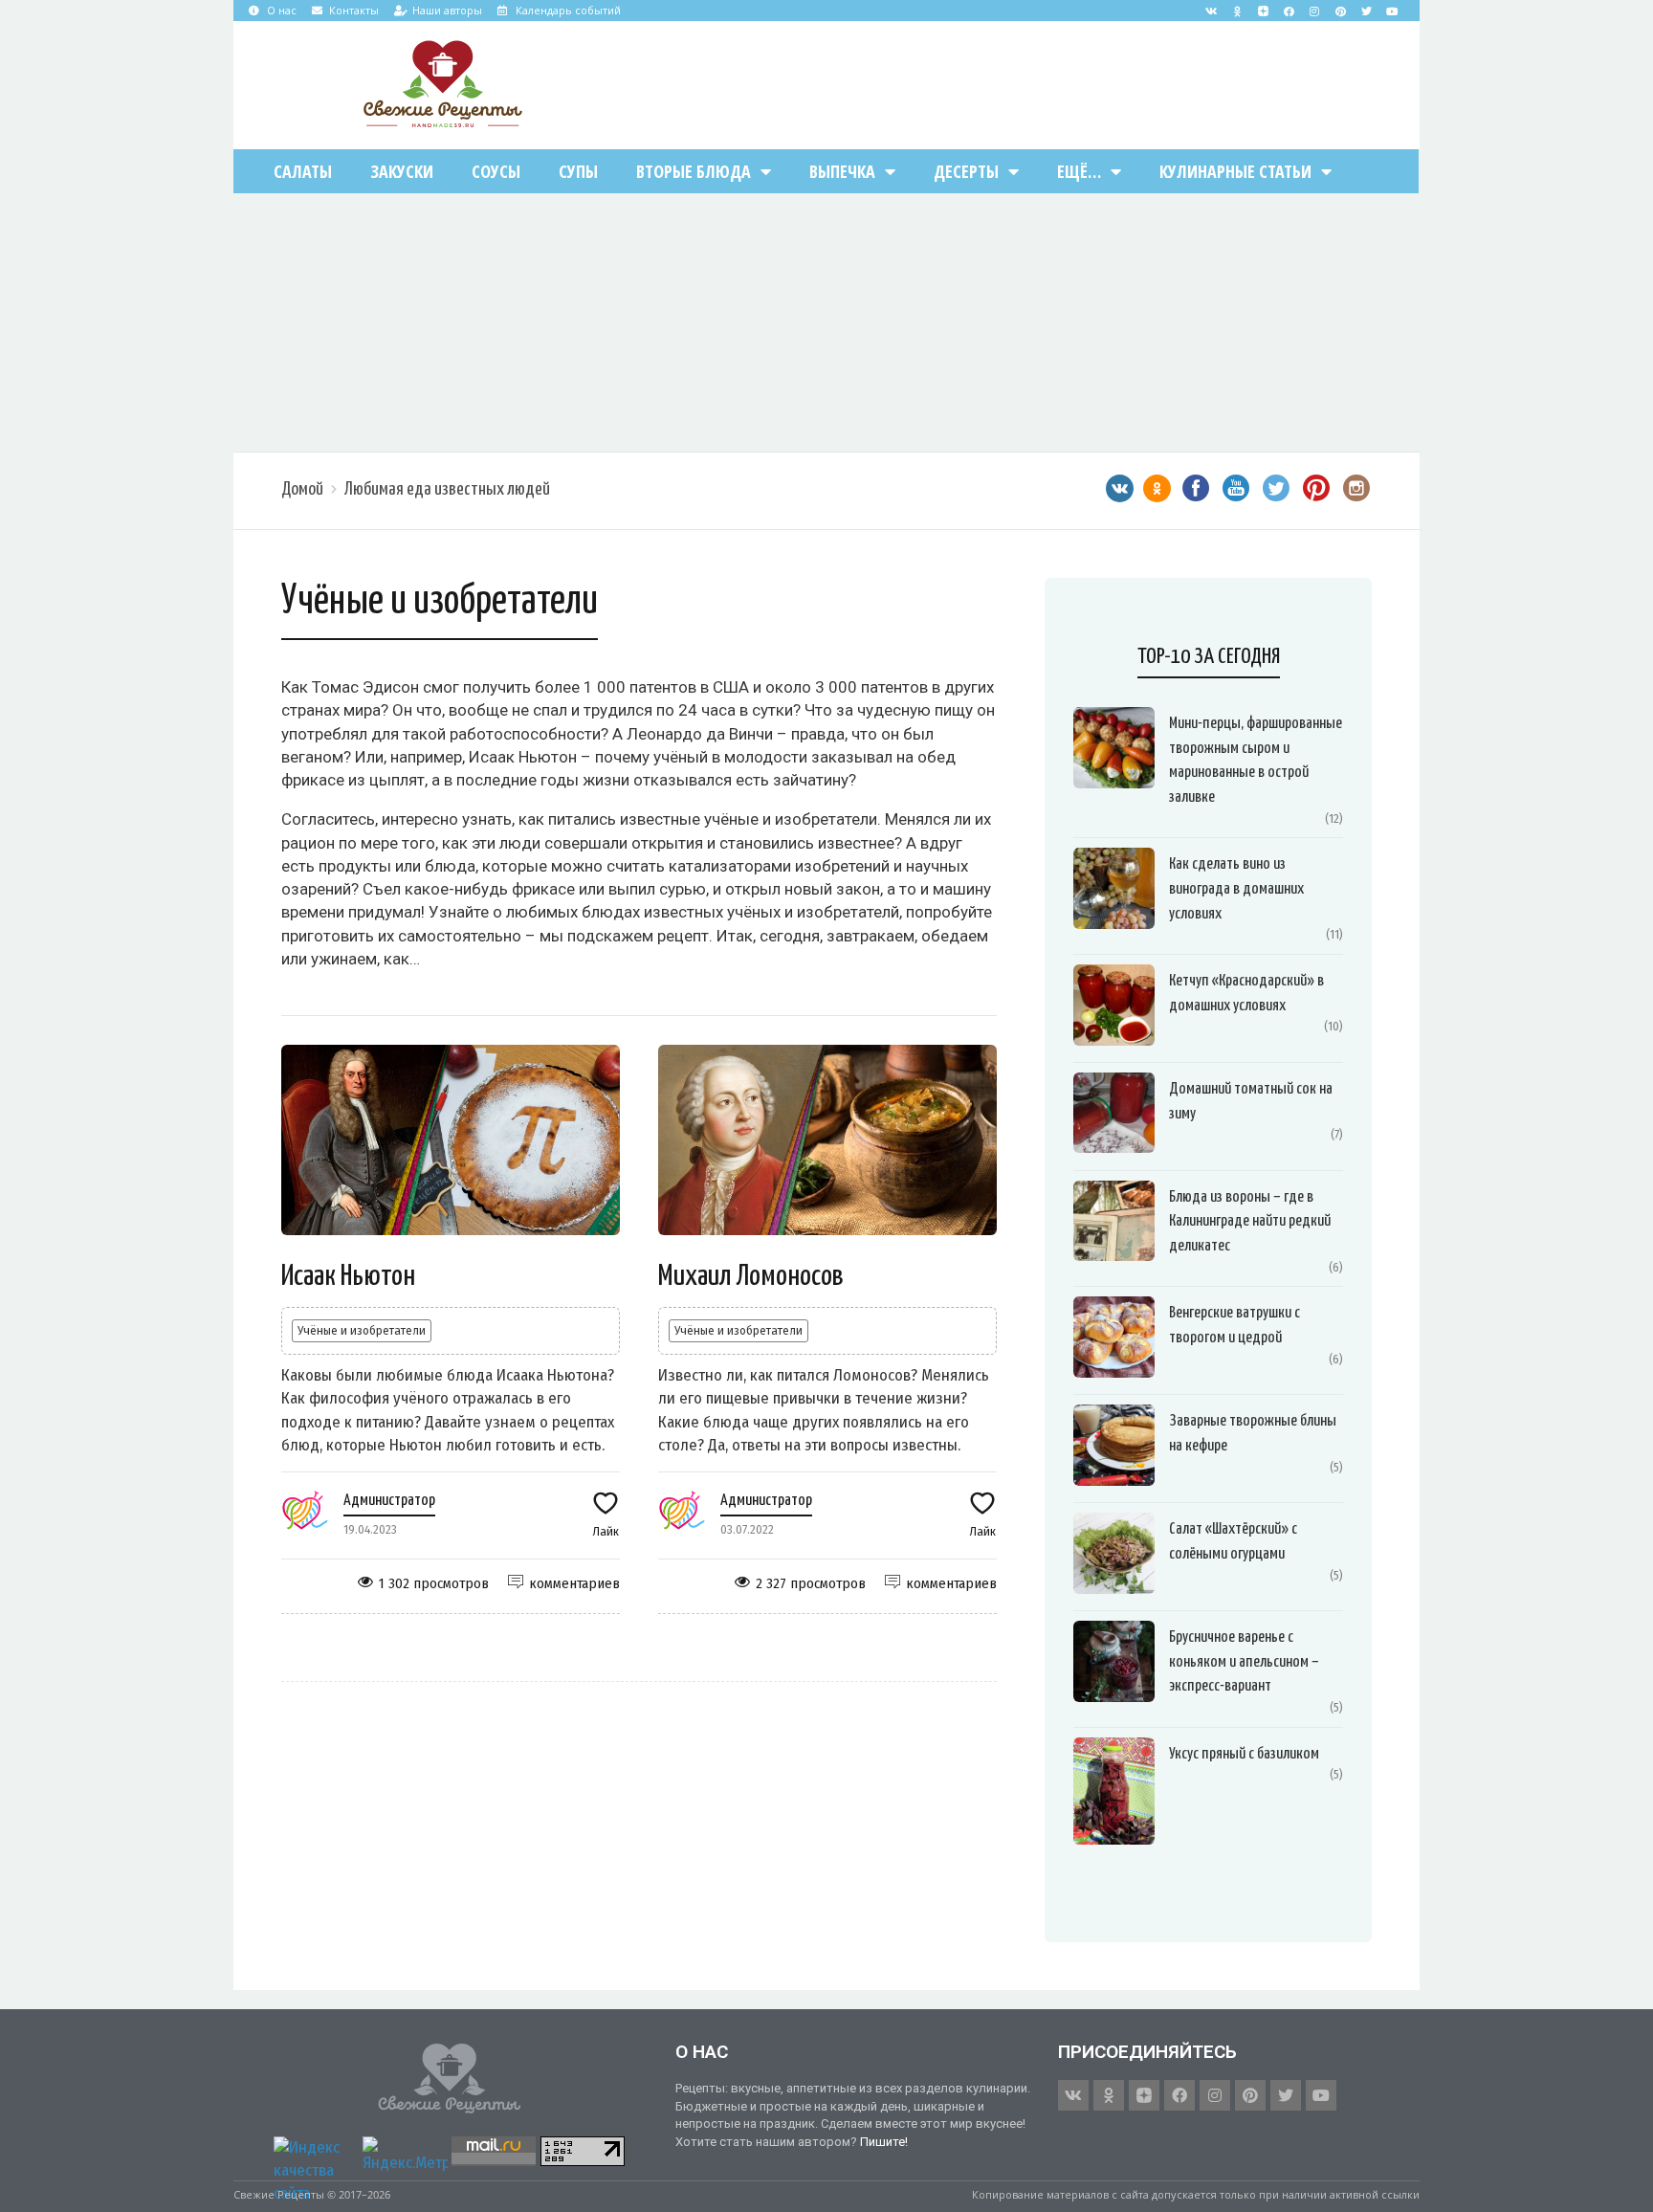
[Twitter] (1366, 11)
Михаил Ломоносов (751, 1276)
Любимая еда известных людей (447, 489)
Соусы (496, 171)
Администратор (389, 1501)
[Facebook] (1289, 11)
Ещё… (1079, 171)
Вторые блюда (694, 171)
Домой (302, 489)
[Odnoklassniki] (1237, 11)
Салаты (303, 171)
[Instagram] (1314, 11)
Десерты (966, 171)
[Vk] (1211, 11)
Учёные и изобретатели (362, 1330)
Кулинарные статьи (1235, 171)
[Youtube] (1392, 11)
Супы (578, 171)
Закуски (402, 171)
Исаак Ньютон (348, 1276)
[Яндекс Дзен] (1263, 11)
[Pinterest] (1340, 11)
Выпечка (842, 171)
